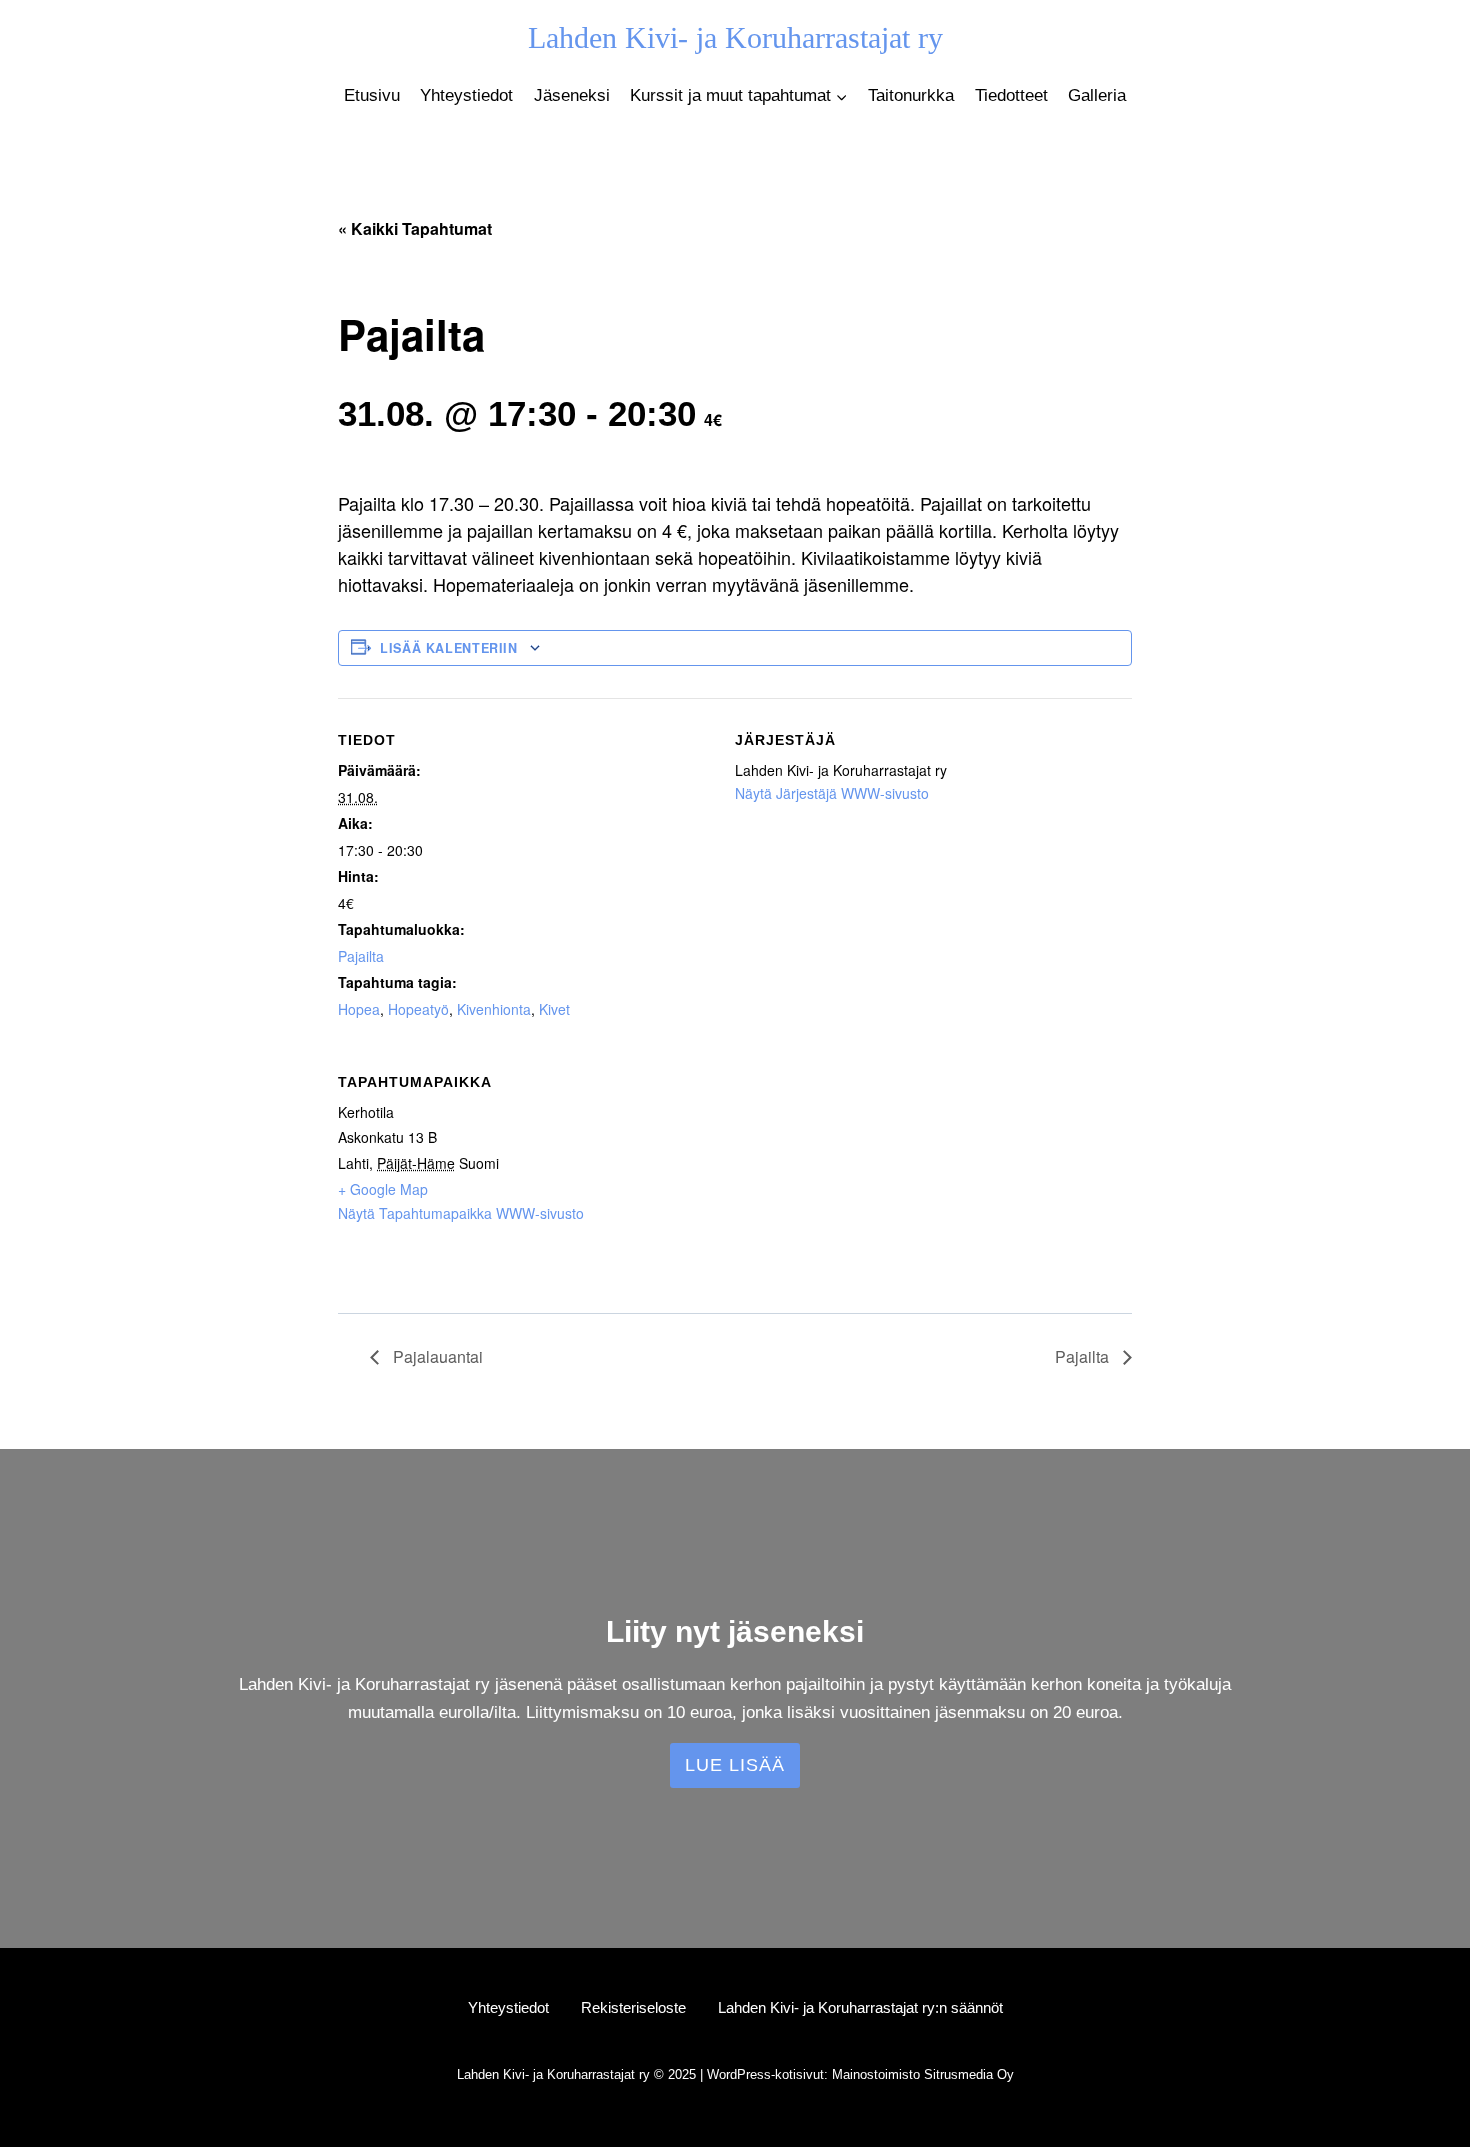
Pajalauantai (436, 1356)
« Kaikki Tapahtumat (415, 228)
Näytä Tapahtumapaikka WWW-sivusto (461, 1213)
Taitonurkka (911, 95)
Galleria (1097, 95)
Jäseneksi (572, 95)
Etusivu (372, 95)
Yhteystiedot (466, 95)
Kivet (554, 1009)
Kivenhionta (494, 1009)
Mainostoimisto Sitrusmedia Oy (923, 2074)
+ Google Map (383, 1189)
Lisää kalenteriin (449, 648)
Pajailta (361, 956)
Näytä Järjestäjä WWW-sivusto (832, 793)
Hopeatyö (418, 1009)
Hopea (359, 1009)
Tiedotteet (1011, 95)
